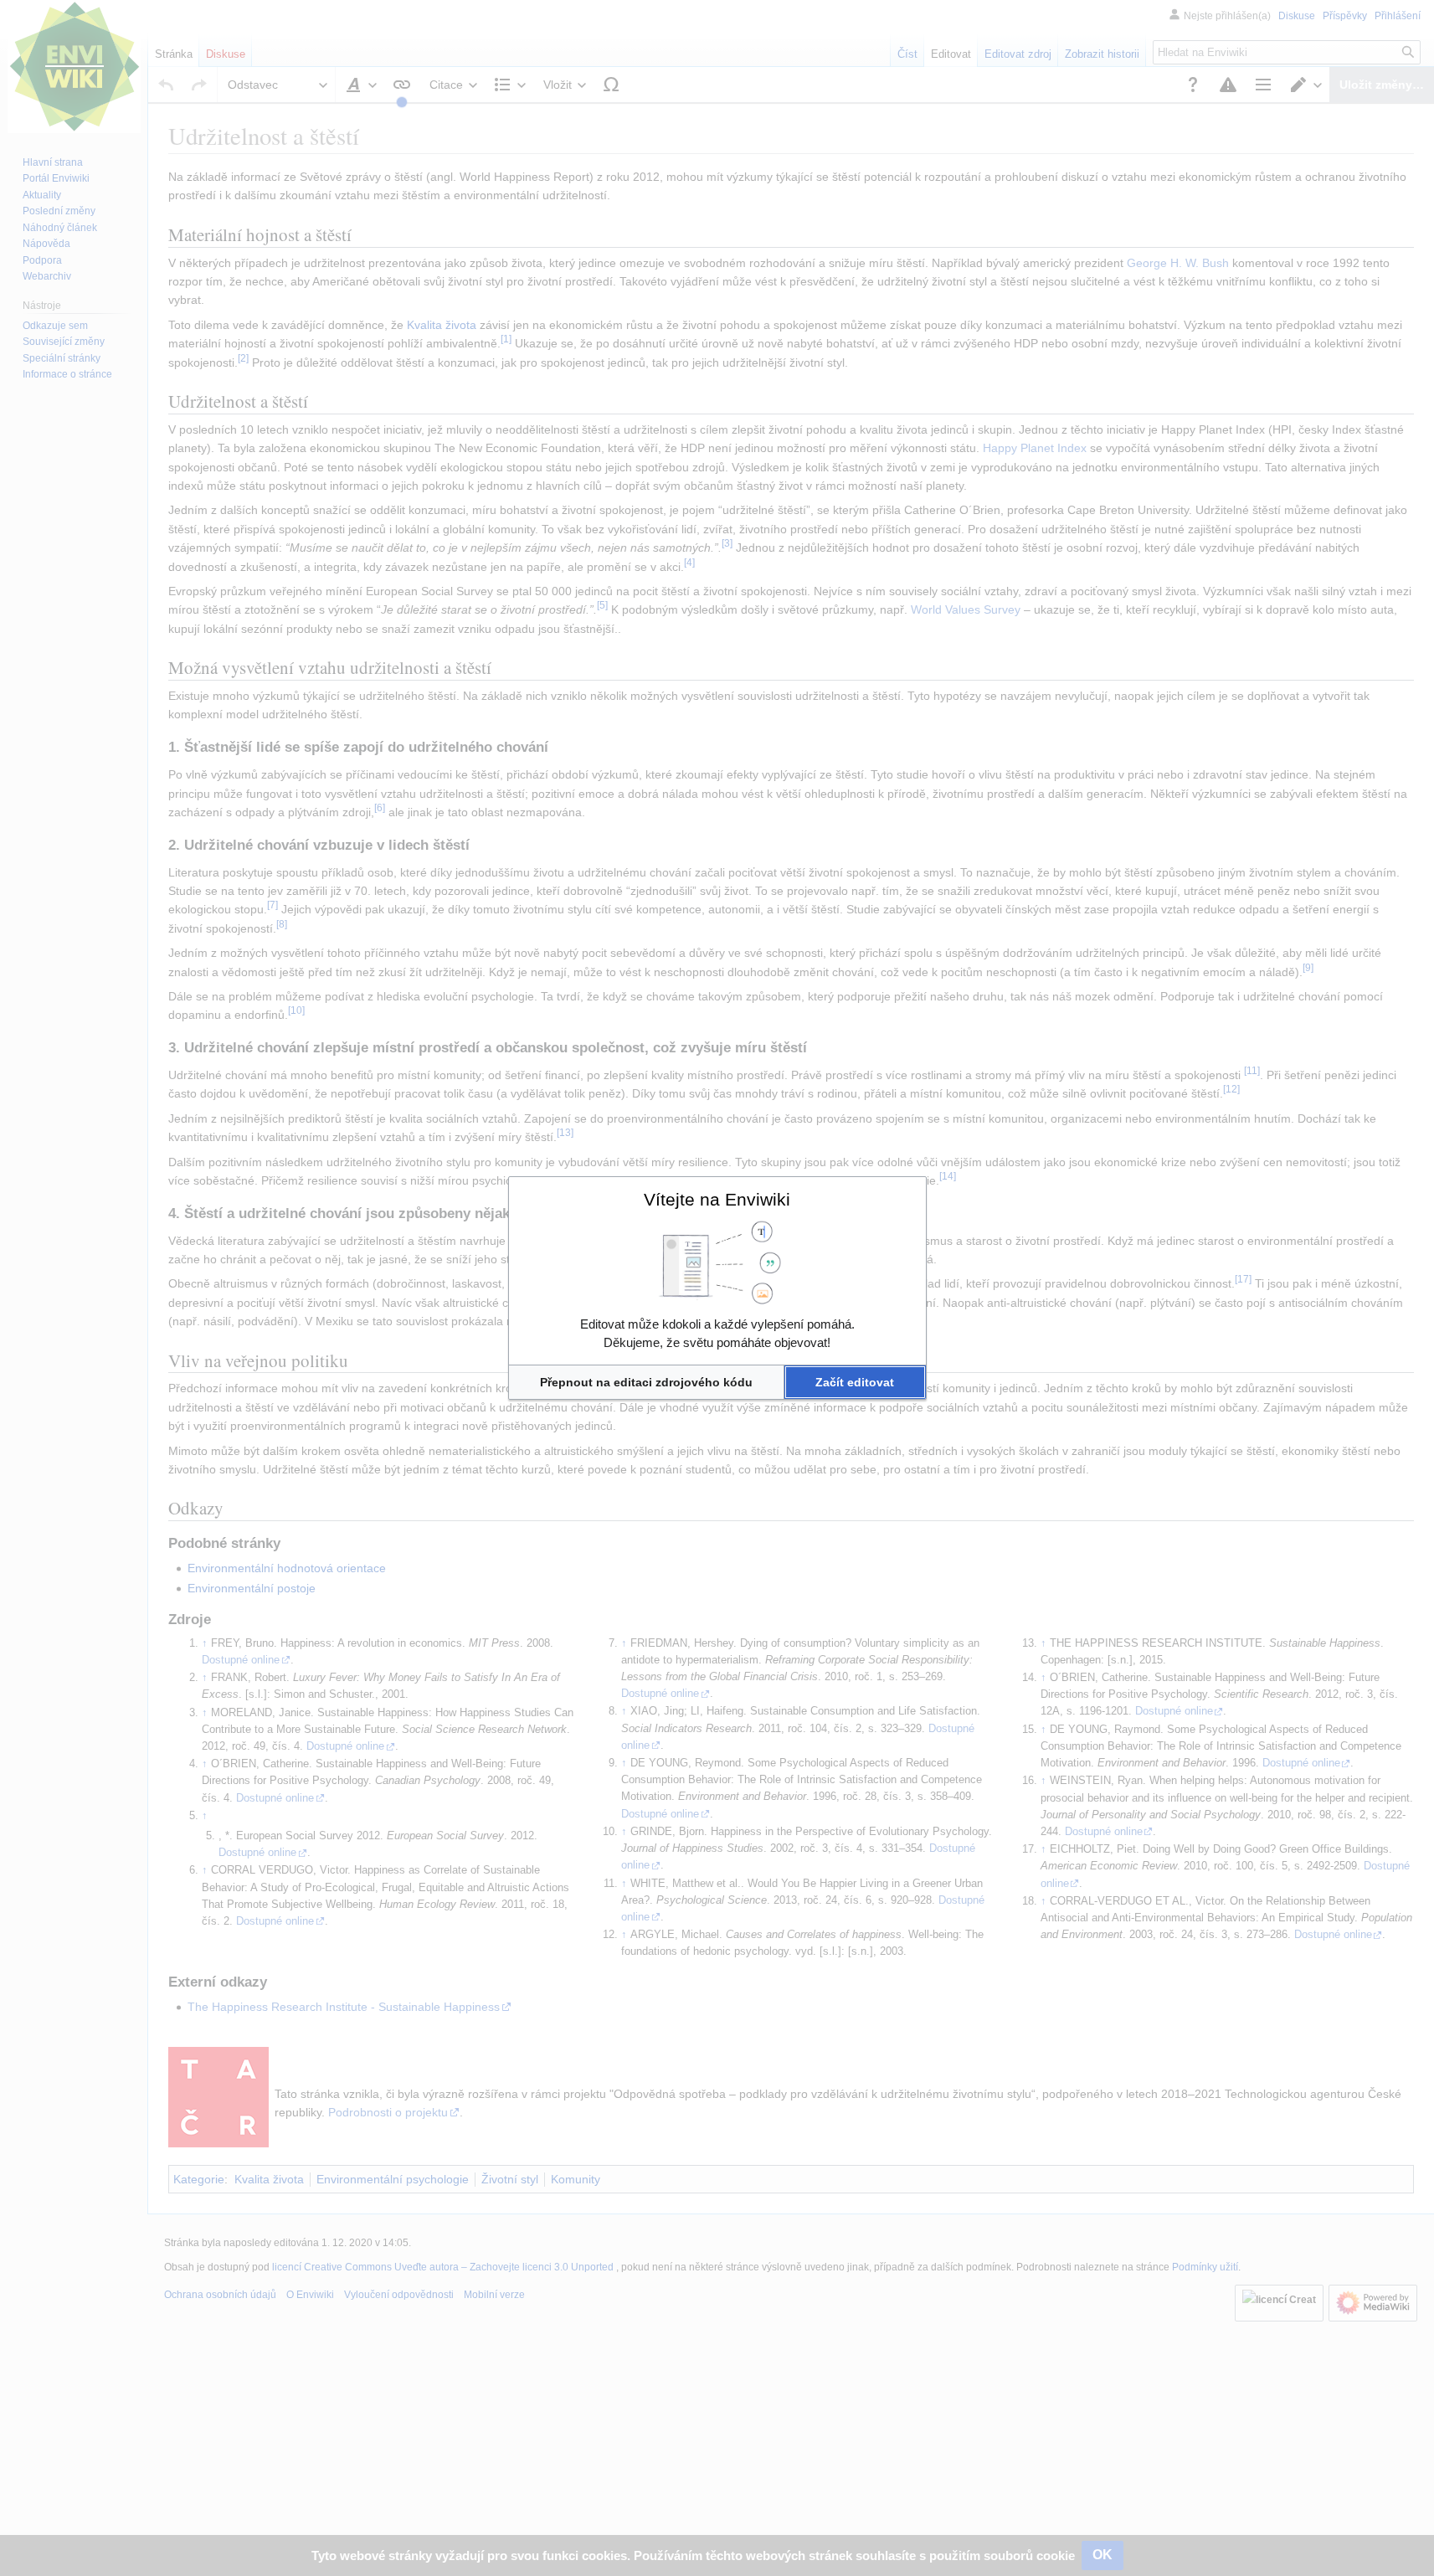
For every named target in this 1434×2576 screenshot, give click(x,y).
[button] (647, 1382)
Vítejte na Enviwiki (717, 1199)
